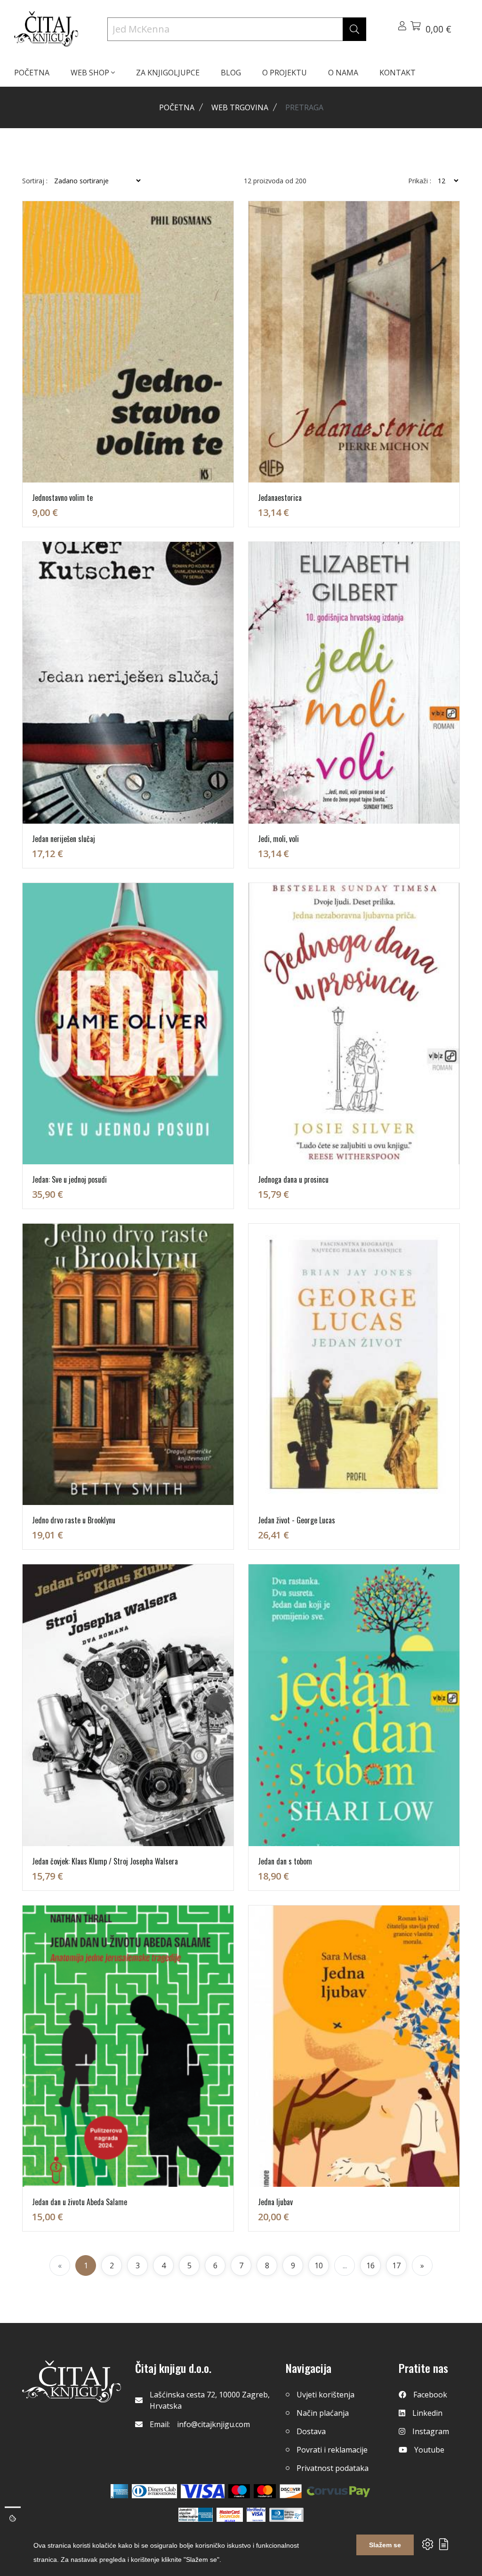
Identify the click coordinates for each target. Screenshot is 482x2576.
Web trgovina (240, 107)
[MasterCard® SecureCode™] (230, 2515)
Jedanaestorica (280, 498)
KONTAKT (398, 73)
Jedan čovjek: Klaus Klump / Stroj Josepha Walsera (105, 1861)
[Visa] (203, 2491)
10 (319, 2265)
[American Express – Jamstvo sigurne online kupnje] (195, 2515)
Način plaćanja (323, 2413)
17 (396, 2265)
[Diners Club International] (154, 2491)
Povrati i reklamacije (332, 2450)
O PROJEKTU (285, 73)
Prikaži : (420, 181)
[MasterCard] (239, 2491)
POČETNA (32, 73)
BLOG (231, 73)
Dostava (311, 2431)
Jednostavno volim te (62, 498)
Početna (177, 107)
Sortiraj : (35, 181)
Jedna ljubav (275, 2202)
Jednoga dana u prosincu (293, 1179)
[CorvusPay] (338, 2491)
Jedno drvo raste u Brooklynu (74, 1520)
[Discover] (291, 2491)
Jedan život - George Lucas (297, 1520)
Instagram (431, 2431)
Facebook (430, 2395)
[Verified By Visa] (256, 2515)
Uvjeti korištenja (325, 2395)
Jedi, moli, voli (278, 839)
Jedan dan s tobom (285, 1861)
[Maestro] (265, 2491)
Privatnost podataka (333, 2468)
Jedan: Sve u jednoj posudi (69, 1179)
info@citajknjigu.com (213, 2424)
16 (370, 2265)
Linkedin (427, 2413)
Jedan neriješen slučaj (64, 839)
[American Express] (119, 2491)
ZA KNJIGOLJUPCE (168, 73)
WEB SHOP (91, 73)
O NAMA (343, 73)
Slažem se (385, 2545)
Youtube (429, 2450)
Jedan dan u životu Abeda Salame (80, 2202)
